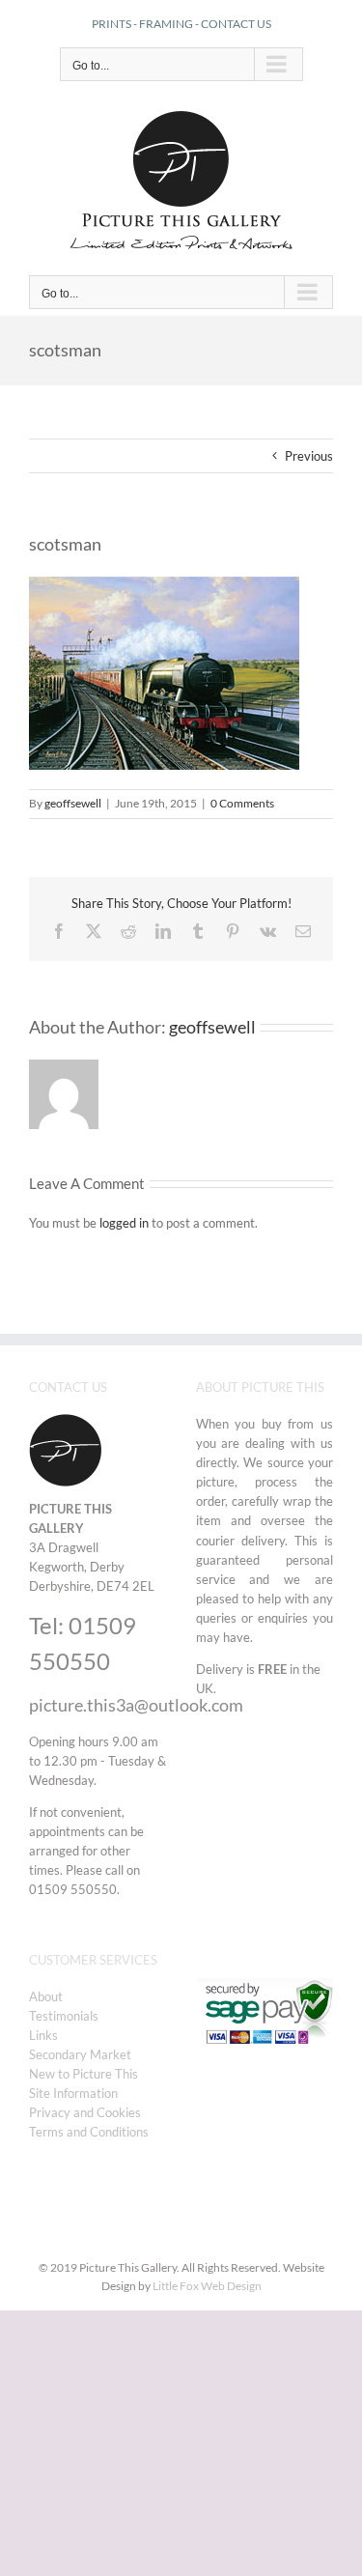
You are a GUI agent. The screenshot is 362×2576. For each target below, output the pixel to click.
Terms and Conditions (89, 2132)
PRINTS (111, 24)
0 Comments (242, 803)
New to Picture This (84, 2074)
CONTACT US (236, 24)
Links (43, 2035)
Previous (309, 456)
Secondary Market (80, 2054)
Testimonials (64, 2016)
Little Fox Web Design (207, 2286)
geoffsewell (73, 803)
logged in (124, 1223)
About (46, 1996)
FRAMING (166, 24)
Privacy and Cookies (85, 2112)
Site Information (73, 2093)
